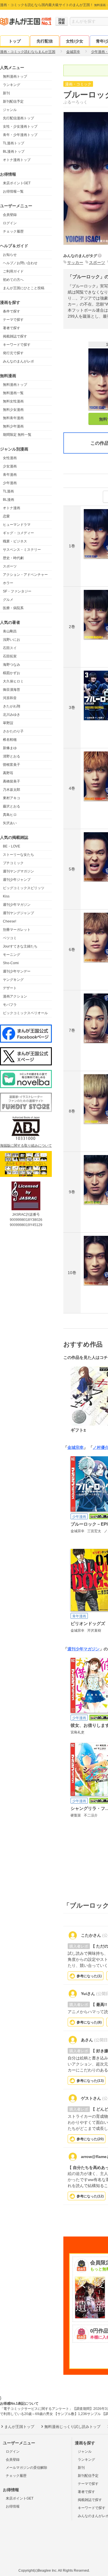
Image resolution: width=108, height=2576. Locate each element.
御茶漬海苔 (12, 690)
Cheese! (10, 921)
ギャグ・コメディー (18, 533)
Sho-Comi (11, 963)
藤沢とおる (12, 806)
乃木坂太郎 (12, 790)
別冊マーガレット (17, 930)
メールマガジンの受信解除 (26, 2468)
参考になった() (89, 1976)
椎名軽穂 (10, 740)
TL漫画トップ (14, 143)
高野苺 (8, 773)
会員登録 (10, 215)
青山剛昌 (10, 631)
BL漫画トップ (14, 151)
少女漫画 (10, 466)
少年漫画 (10, 483)
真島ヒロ (10, 815)
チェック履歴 (13, 231)
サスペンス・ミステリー (22, 550)
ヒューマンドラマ (17, 525)
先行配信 (45, 41)
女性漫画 (10, 458)
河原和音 (10, 698)
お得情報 (13, 2506)
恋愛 (6, 516)
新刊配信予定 (13, 101)
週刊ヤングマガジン (18, 871)
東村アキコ (12, 798)
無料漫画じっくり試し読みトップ (72, 2427)
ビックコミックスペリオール (25, 1013)
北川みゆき (12, 715)
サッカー (75, 262)
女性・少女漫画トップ (20, 126)
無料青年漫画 (13, 418)
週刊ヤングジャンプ (18, 913)
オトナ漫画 (12, 508)
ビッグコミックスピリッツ (24, 888)
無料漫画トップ (15, 76)
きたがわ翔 (12, 706)
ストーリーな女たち (18, 855)
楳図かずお (12, 673)
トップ (15, 41)
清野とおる (12, 756)
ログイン (10, 223)
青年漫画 (10, 475)
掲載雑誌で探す (15, 336)
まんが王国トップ (19, 2427)
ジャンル (10, 110)
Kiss (6, 896)
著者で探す (12, 328)
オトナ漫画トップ (17, 160)
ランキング (12, 85)
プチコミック (13, 863)
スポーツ (10, 566)
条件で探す (12, 311)
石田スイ (10, 648)
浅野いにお (12, 640)
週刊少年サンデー (17, 971)
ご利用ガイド (13, 271)
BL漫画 (8, 500)
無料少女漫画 (13, 410)
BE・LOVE (12, 846)
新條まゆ (10, 748)
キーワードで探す (17, 345)
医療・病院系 (13, 608)
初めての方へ (13, 280)
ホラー (8, 583)
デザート (10, 988)
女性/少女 (75, 41)
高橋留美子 (12, 781)
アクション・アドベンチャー (25, 575)
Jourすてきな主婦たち (20, 946)
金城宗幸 (75, 1447)
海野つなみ (12, 665)
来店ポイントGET (17, 183)
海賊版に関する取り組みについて (26, 1146)
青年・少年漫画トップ (20, 135)
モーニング (12, 955)
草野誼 (8, 723)
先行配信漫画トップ (18, 118)
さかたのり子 (13, 731)
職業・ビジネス (15, 541)
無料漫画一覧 (13, 393)
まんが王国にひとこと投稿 (24, 288)
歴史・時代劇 (13, 558)
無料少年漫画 (13, 426)
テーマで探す (13, 320)
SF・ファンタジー (17, 591)
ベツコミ (10, 938)
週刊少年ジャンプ (17, 880)
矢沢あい (10, 823)
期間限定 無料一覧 (17, 435)
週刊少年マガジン (17, 905)
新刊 (6, 93)
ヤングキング (13, 980)
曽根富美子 (12, 765)
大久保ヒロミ (13, 681)
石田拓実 (10, 656)
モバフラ (10, 1005)
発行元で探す (13, 353)
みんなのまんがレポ (18, 361)
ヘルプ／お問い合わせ (20, 263)
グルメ (8, 600)
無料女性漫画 (13, 401)
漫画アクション (15, 996)
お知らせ (10, 255)
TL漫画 (8, 491)
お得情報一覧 (13, 191)
